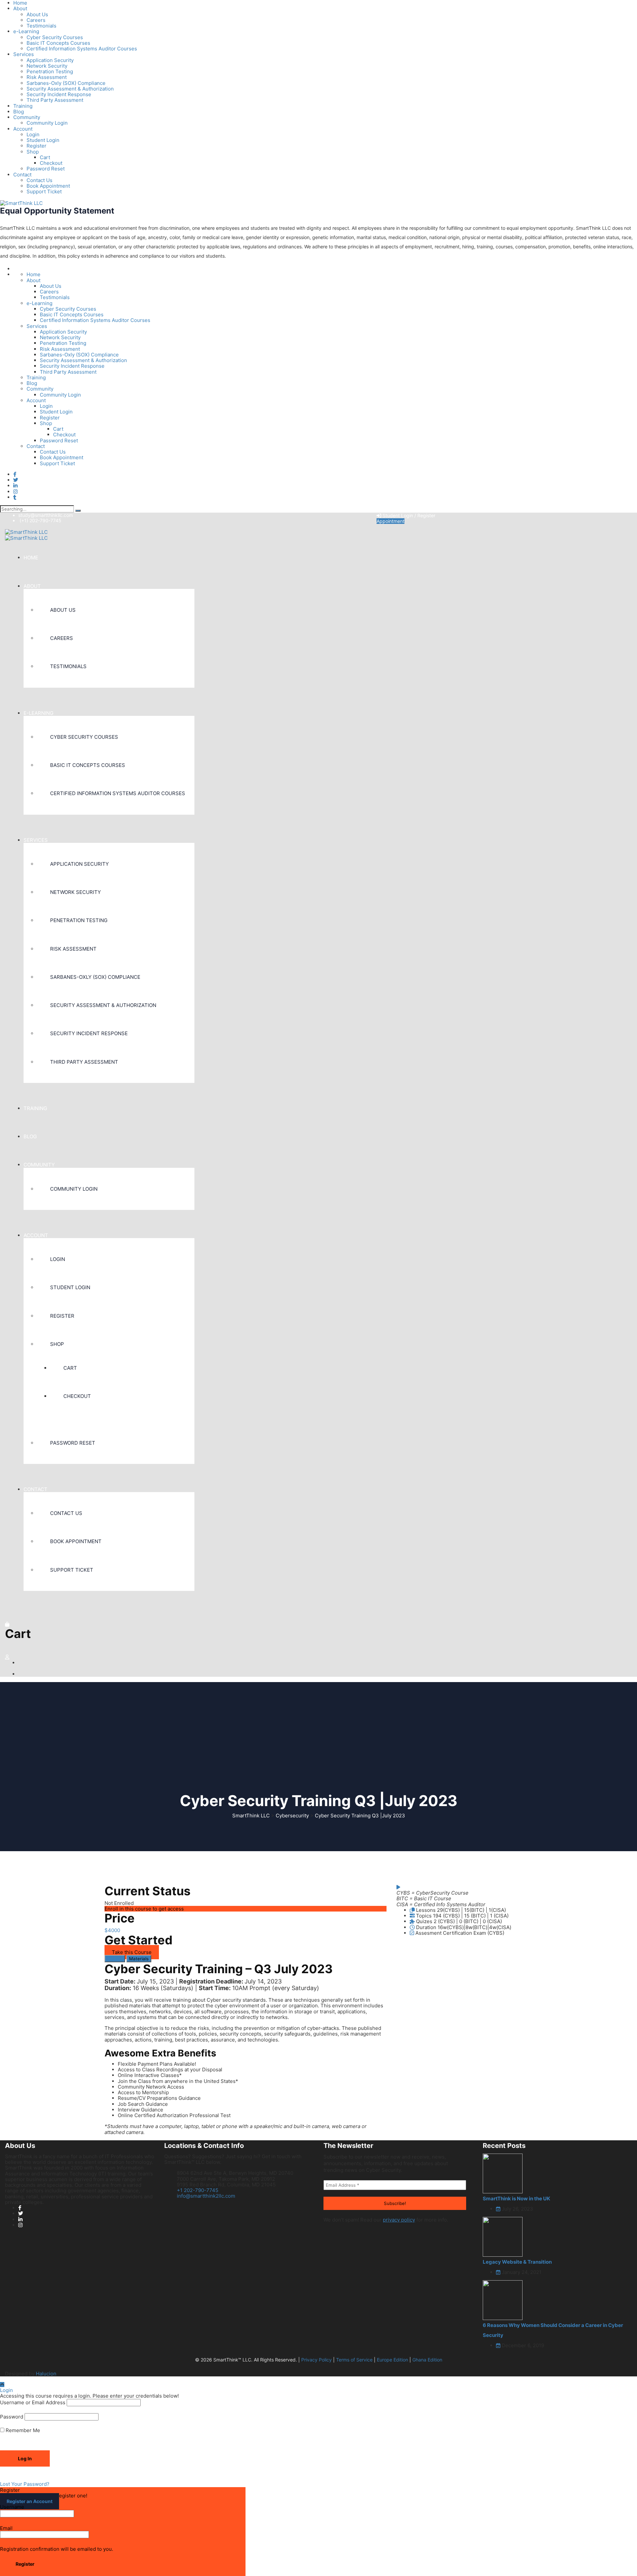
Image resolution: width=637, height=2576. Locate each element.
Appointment (390, 521)
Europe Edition (392, 2360)
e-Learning (26, 31)
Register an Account (30, 2501)
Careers (36, 20)
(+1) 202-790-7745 (40, 520)
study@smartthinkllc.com (46, 515)
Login (33, 134)
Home (34, 274)
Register (36, 146)
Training (23, 106)
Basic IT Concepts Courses (58, 43)
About (20, 8)
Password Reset (46, 169)
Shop (33, 152)
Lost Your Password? (25, 2484)
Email (6, 2528)
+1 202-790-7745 (198, 2190)
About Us (37, 14)
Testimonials (41, 26)
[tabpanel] (246, 2049)
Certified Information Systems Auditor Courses (82, 49)
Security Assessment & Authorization (70, 89)
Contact (22, 175)
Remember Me (22, 2430)
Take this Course (132, 1952)
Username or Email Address (33, 2402)
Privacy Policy (317, 2360)
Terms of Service (354, 2360)
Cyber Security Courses (55, 37)
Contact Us (39, 180)
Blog (19, 112)
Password (12, 2417)
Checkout (51, 163)
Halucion (46, 2374)
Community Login (47, 123)
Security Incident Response (59, 94)
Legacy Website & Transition (517, 2262)
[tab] (115, 1959)
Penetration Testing (50, 71)
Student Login (43, 140)
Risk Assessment (47, 77)
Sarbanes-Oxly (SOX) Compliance (66, 83)
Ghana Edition (427, 2360)
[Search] (78, 511)
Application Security (50, 60)
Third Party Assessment (55, 100)
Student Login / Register (408, 515)
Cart (45, 157)
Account (23, 129)
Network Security (47, 66)
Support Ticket (44, 191)
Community (27, 117)
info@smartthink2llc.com (206, 2196)
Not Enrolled (119, 1903)
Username (12, 2507)
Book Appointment (48, 186)
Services (24, 54)
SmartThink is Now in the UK (516, 2199)
